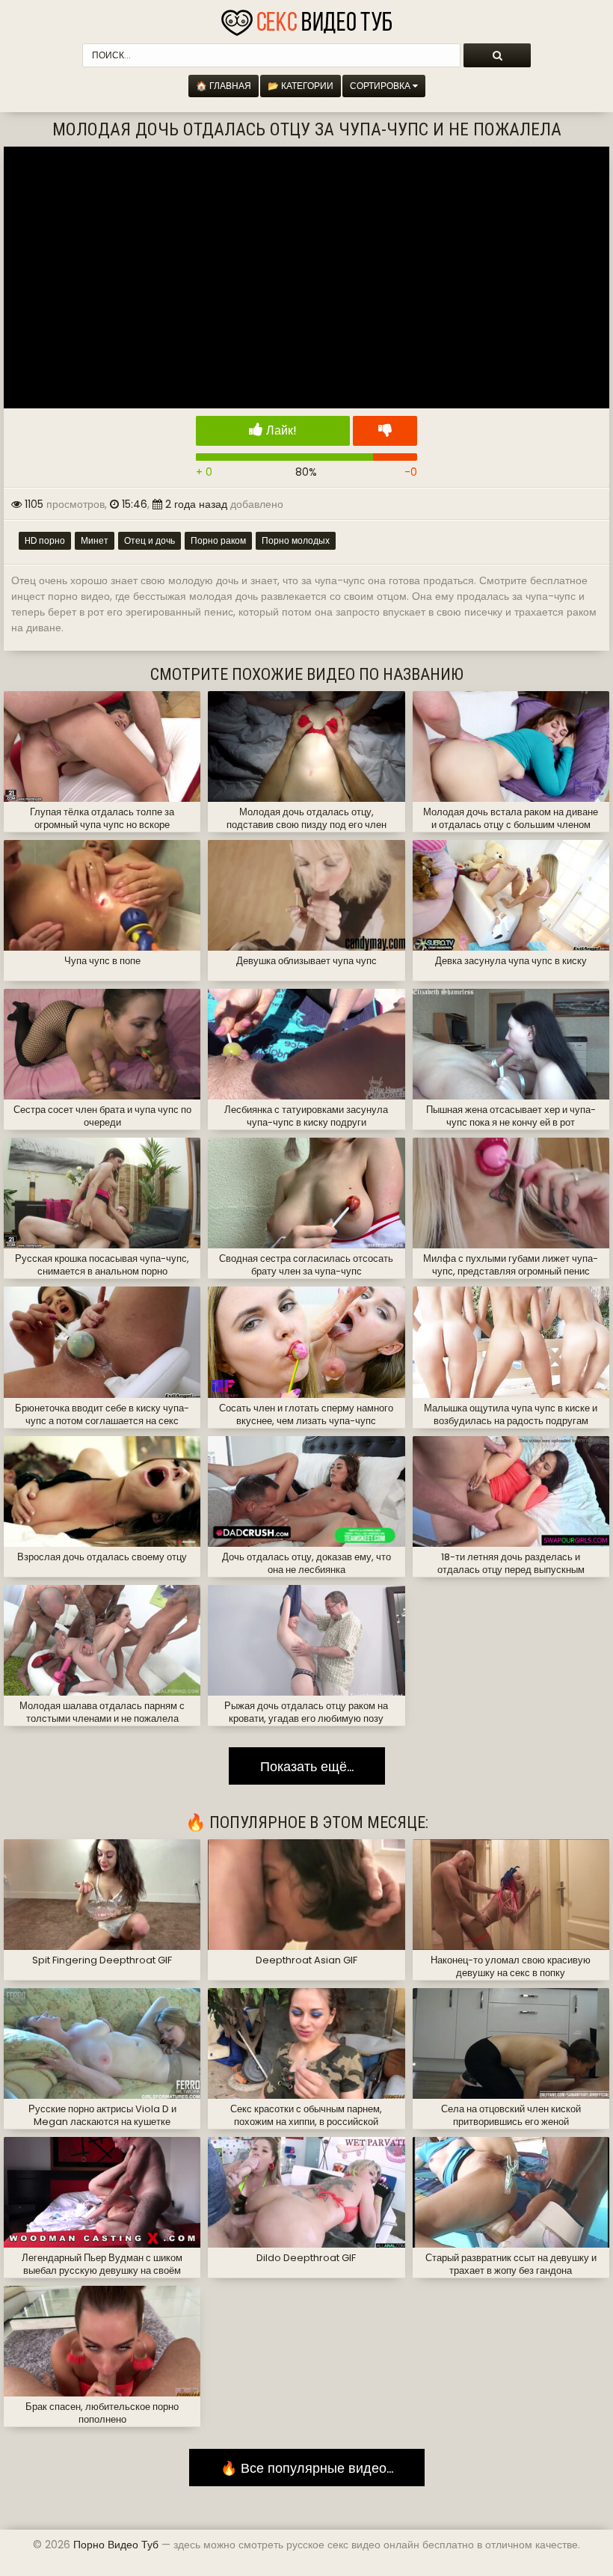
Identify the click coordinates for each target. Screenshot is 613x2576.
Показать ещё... (307, 1766)
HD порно (45, 540)
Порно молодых (296, 540)
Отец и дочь (150, 540)
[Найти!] (497, 55)
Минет (95, 540)
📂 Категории (301, 86)
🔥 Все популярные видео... (307, 2467)
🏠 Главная (224, 86)
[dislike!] (385, 431)
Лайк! (280, 430)
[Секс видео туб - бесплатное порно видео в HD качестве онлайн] (306, 19)
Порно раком (218, 540)
